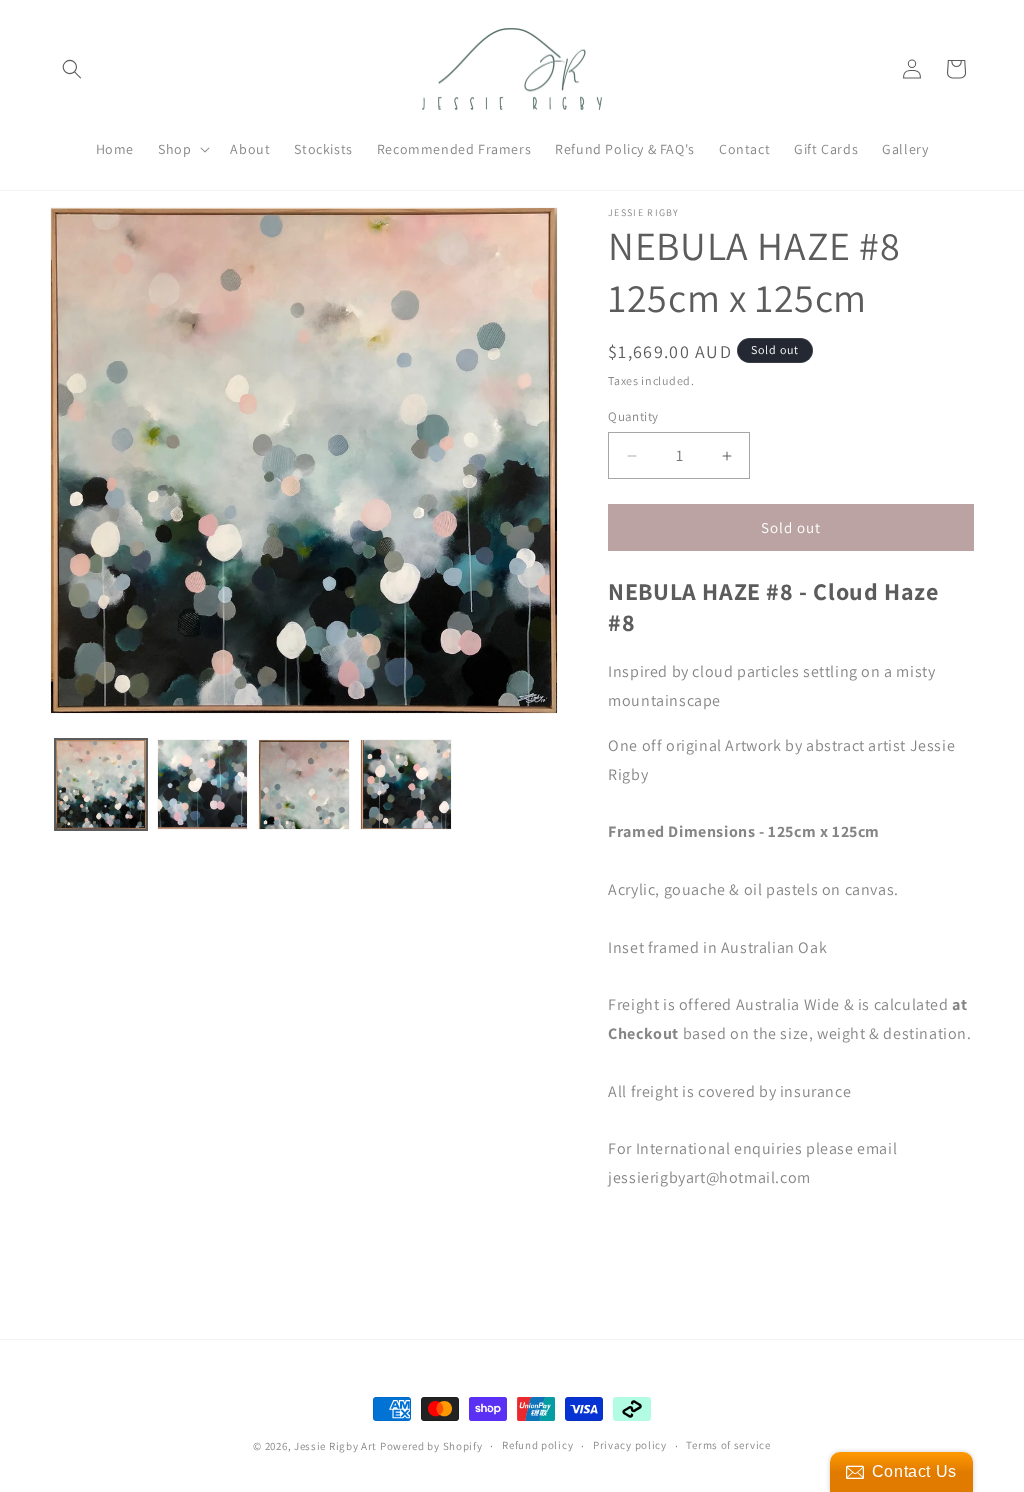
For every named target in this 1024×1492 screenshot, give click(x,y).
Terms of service (728, 1445)
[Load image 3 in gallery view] (304, 785)
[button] (72, 69)
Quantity (633, 416)
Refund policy (537, 1445)
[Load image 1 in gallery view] (101, 785)
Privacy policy (630, 1445)
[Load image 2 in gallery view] (203, 785)
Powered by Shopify (431, 1446)
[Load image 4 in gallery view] (406, 785)
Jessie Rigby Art (335, 1446)
